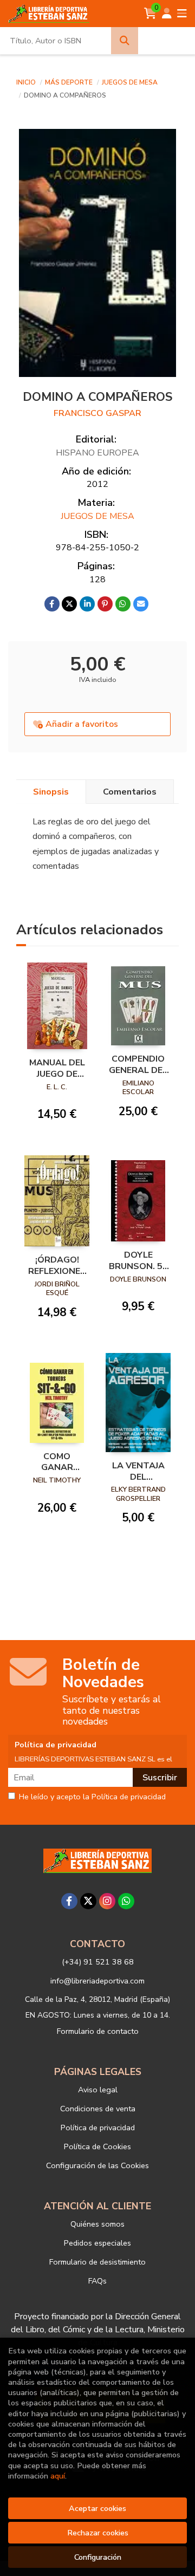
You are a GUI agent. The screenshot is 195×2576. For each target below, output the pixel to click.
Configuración (98, 2557)
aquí (58, 2476)
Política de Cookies (97, 2146)
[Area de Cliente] (167, 14)
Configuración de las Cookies (97, 2165)
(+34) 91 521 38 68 (98, 1962)
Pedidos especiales (97, 2243)
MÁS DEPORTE (70, 82)
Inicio (26, 82)
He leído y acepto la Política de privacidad (92, 1797)
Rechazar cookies (98, 2533)
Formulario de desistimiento (97, 2262)
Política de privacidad (98, 2128)
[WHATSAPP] (126, 1901)
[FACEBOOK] (69, 1901)
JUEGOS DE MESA (130, 82)
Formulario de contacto (98, 2031)
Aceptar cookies (97, 2508)
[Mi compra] (150, 14)
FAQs (97, 2281)
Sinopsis (51, 792)
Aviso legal (98, 2090)
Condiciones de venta (98, 2109)
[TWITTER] (88, 1901)
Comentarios (130, 792)
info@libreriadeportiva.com (97, 1981)
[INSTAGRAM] (107, 1901)
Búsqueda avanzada (167, 41)
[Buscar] (125, 41)
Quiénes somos (97, 2224)
